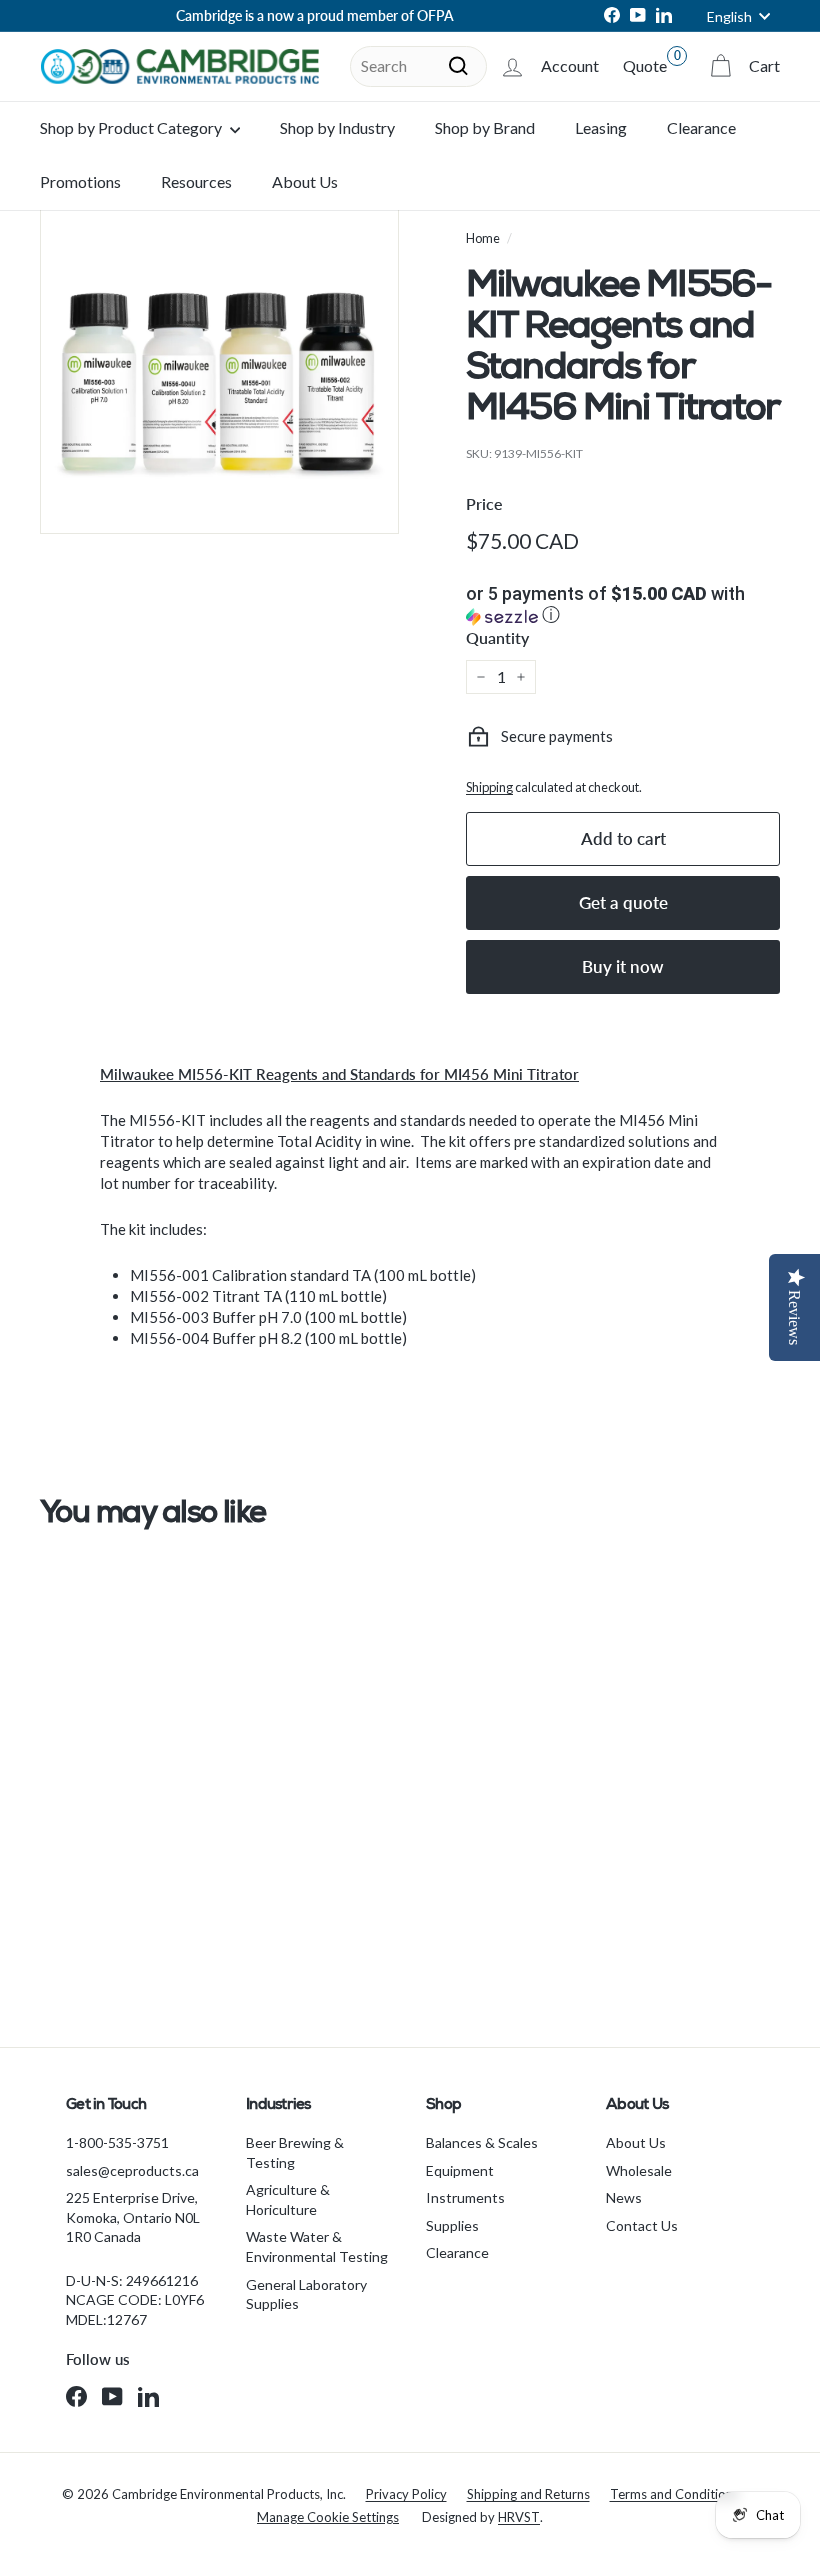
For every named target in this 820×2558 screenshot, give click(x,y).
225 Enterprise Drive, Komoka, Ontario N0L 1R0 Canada (133, 2217)
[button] (623, 606)
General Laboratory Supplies (306, 2294)
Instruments (465, 2197)
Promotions (80, 181)
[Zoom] (219, 354)
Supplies (452, 2225)
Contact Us (642, 2225)
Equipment (460, 2170)
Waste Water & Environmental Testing (317, 2246)
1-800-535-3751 (117, 2142)
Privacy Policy (406, 2494)
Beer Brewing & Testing (295, 2152)
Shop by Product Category (132, 127)
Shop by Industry (337, 127)
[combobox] (418, 66)
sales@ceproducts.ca (132, 2170)
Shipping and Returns (528, 2494)
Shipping (489, 787)
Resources (196, 181)
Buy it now (623, 966)
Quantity (497, 637)
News (624, 2197)
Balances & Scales (482, 2142)
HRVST (519, 2517)
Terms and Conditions (674, 2494)
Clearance (701, 127)
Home (483, 238)
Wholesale (639, 2170)
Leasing (601, 127)
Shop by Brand (485, 127)
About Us (305, 181)
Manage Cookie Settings (328, 2517)
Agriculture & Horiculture (288, 2199)
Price (484, 503)
